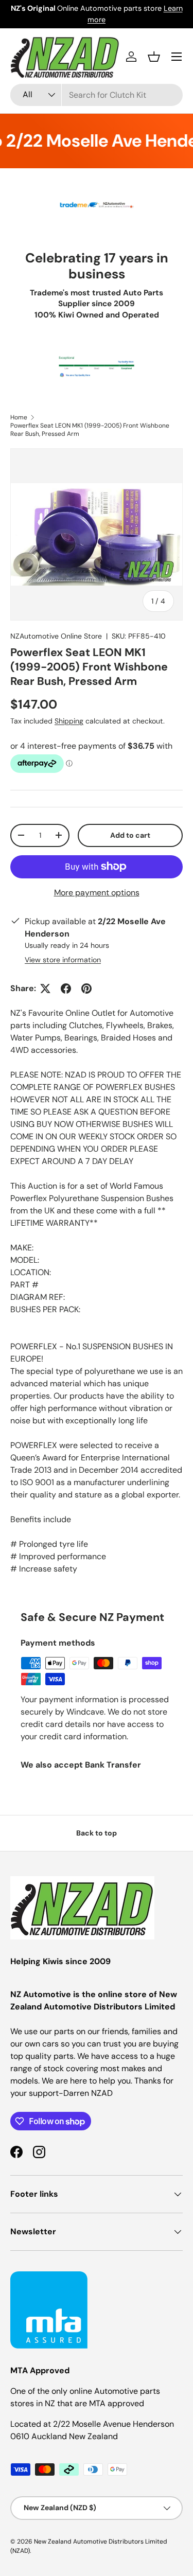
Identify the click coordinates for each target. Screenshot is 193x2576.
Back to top (97, 1833)
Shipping (69, 721)
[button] (154, 57)
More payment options (97, 893)
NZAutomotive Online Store (56, 636)
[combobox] (97, 95)
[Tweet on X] (45, 989)
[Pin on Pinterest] (86, 989)
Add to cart (130, 835)
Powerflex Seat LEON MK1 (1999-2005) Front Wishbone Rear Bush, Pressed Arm (90, 430)
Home (19, 417)
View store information (63, 960)
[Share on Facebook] (66, 989)
